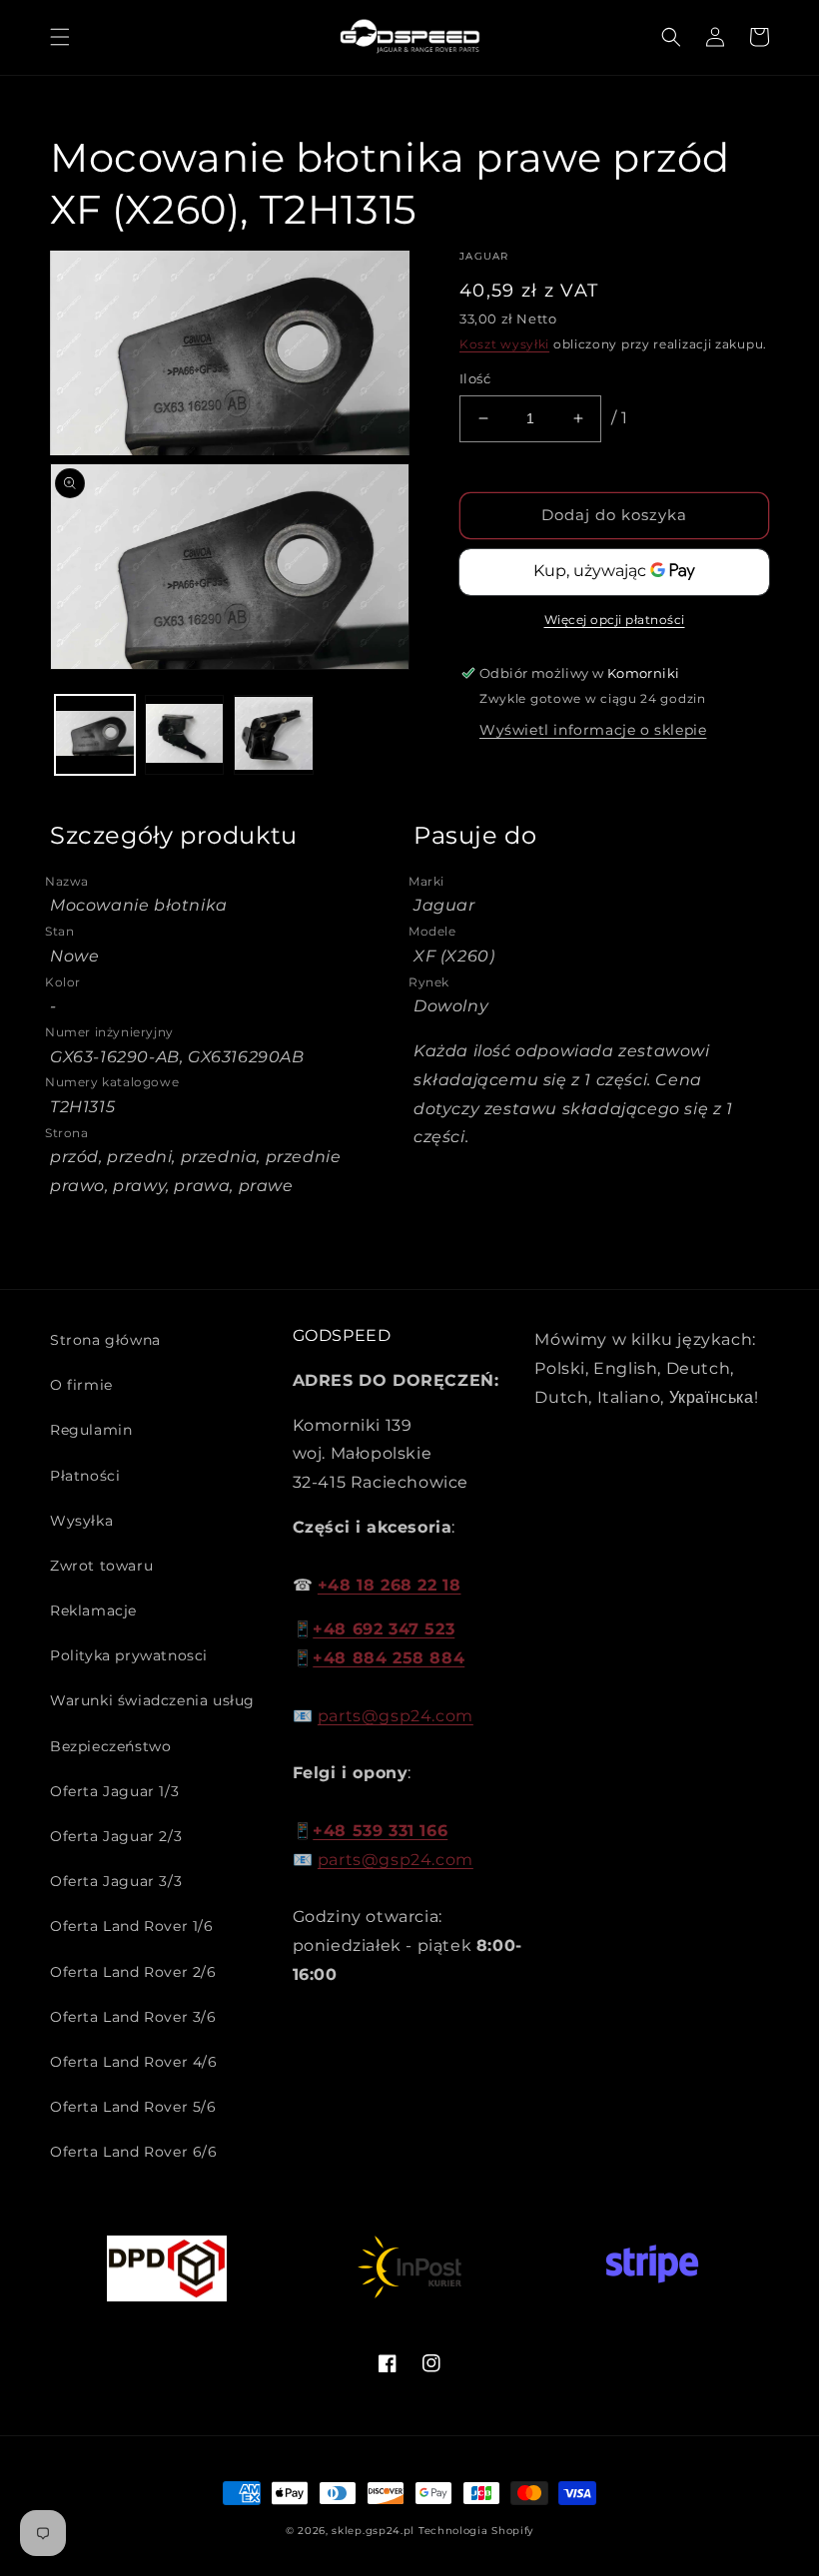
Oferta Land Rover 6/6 (134, 2152)
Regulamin (91, 1430)
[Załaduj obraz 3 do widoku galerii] (274, 735)
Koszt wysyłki (504, 344)
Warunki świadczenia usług (152, 1700)
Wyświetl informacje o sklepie (593, 730)
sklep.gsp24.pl (375, 2531)
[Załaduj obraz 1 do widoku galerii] (95, 735)
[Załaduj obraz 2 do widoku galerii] (185, 735)
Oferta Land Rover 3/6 (133, 2017)
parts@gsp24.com (396, 1716)
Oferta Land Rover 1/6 (132, 1926)
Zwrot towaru (101, 1566)
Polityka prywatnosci (129, 1655)
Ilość (475, 378)
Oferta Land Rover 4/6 (134, 2062)
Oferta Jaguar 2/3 (116, 1836)
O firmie (81, 1385)
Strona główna (105, 1340)
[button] (60, 37)
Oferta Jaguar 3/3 (116, 1881)
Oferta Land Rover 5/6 (133, 2107)
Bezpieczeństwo (110, 1746)
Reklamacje (93, 1610)
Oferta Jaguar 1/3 (114, 1791)
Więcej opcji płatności (615, 620)
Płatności (85, 1476)
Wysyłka (81, 1521)
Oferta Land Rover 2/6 (133, 1972)
